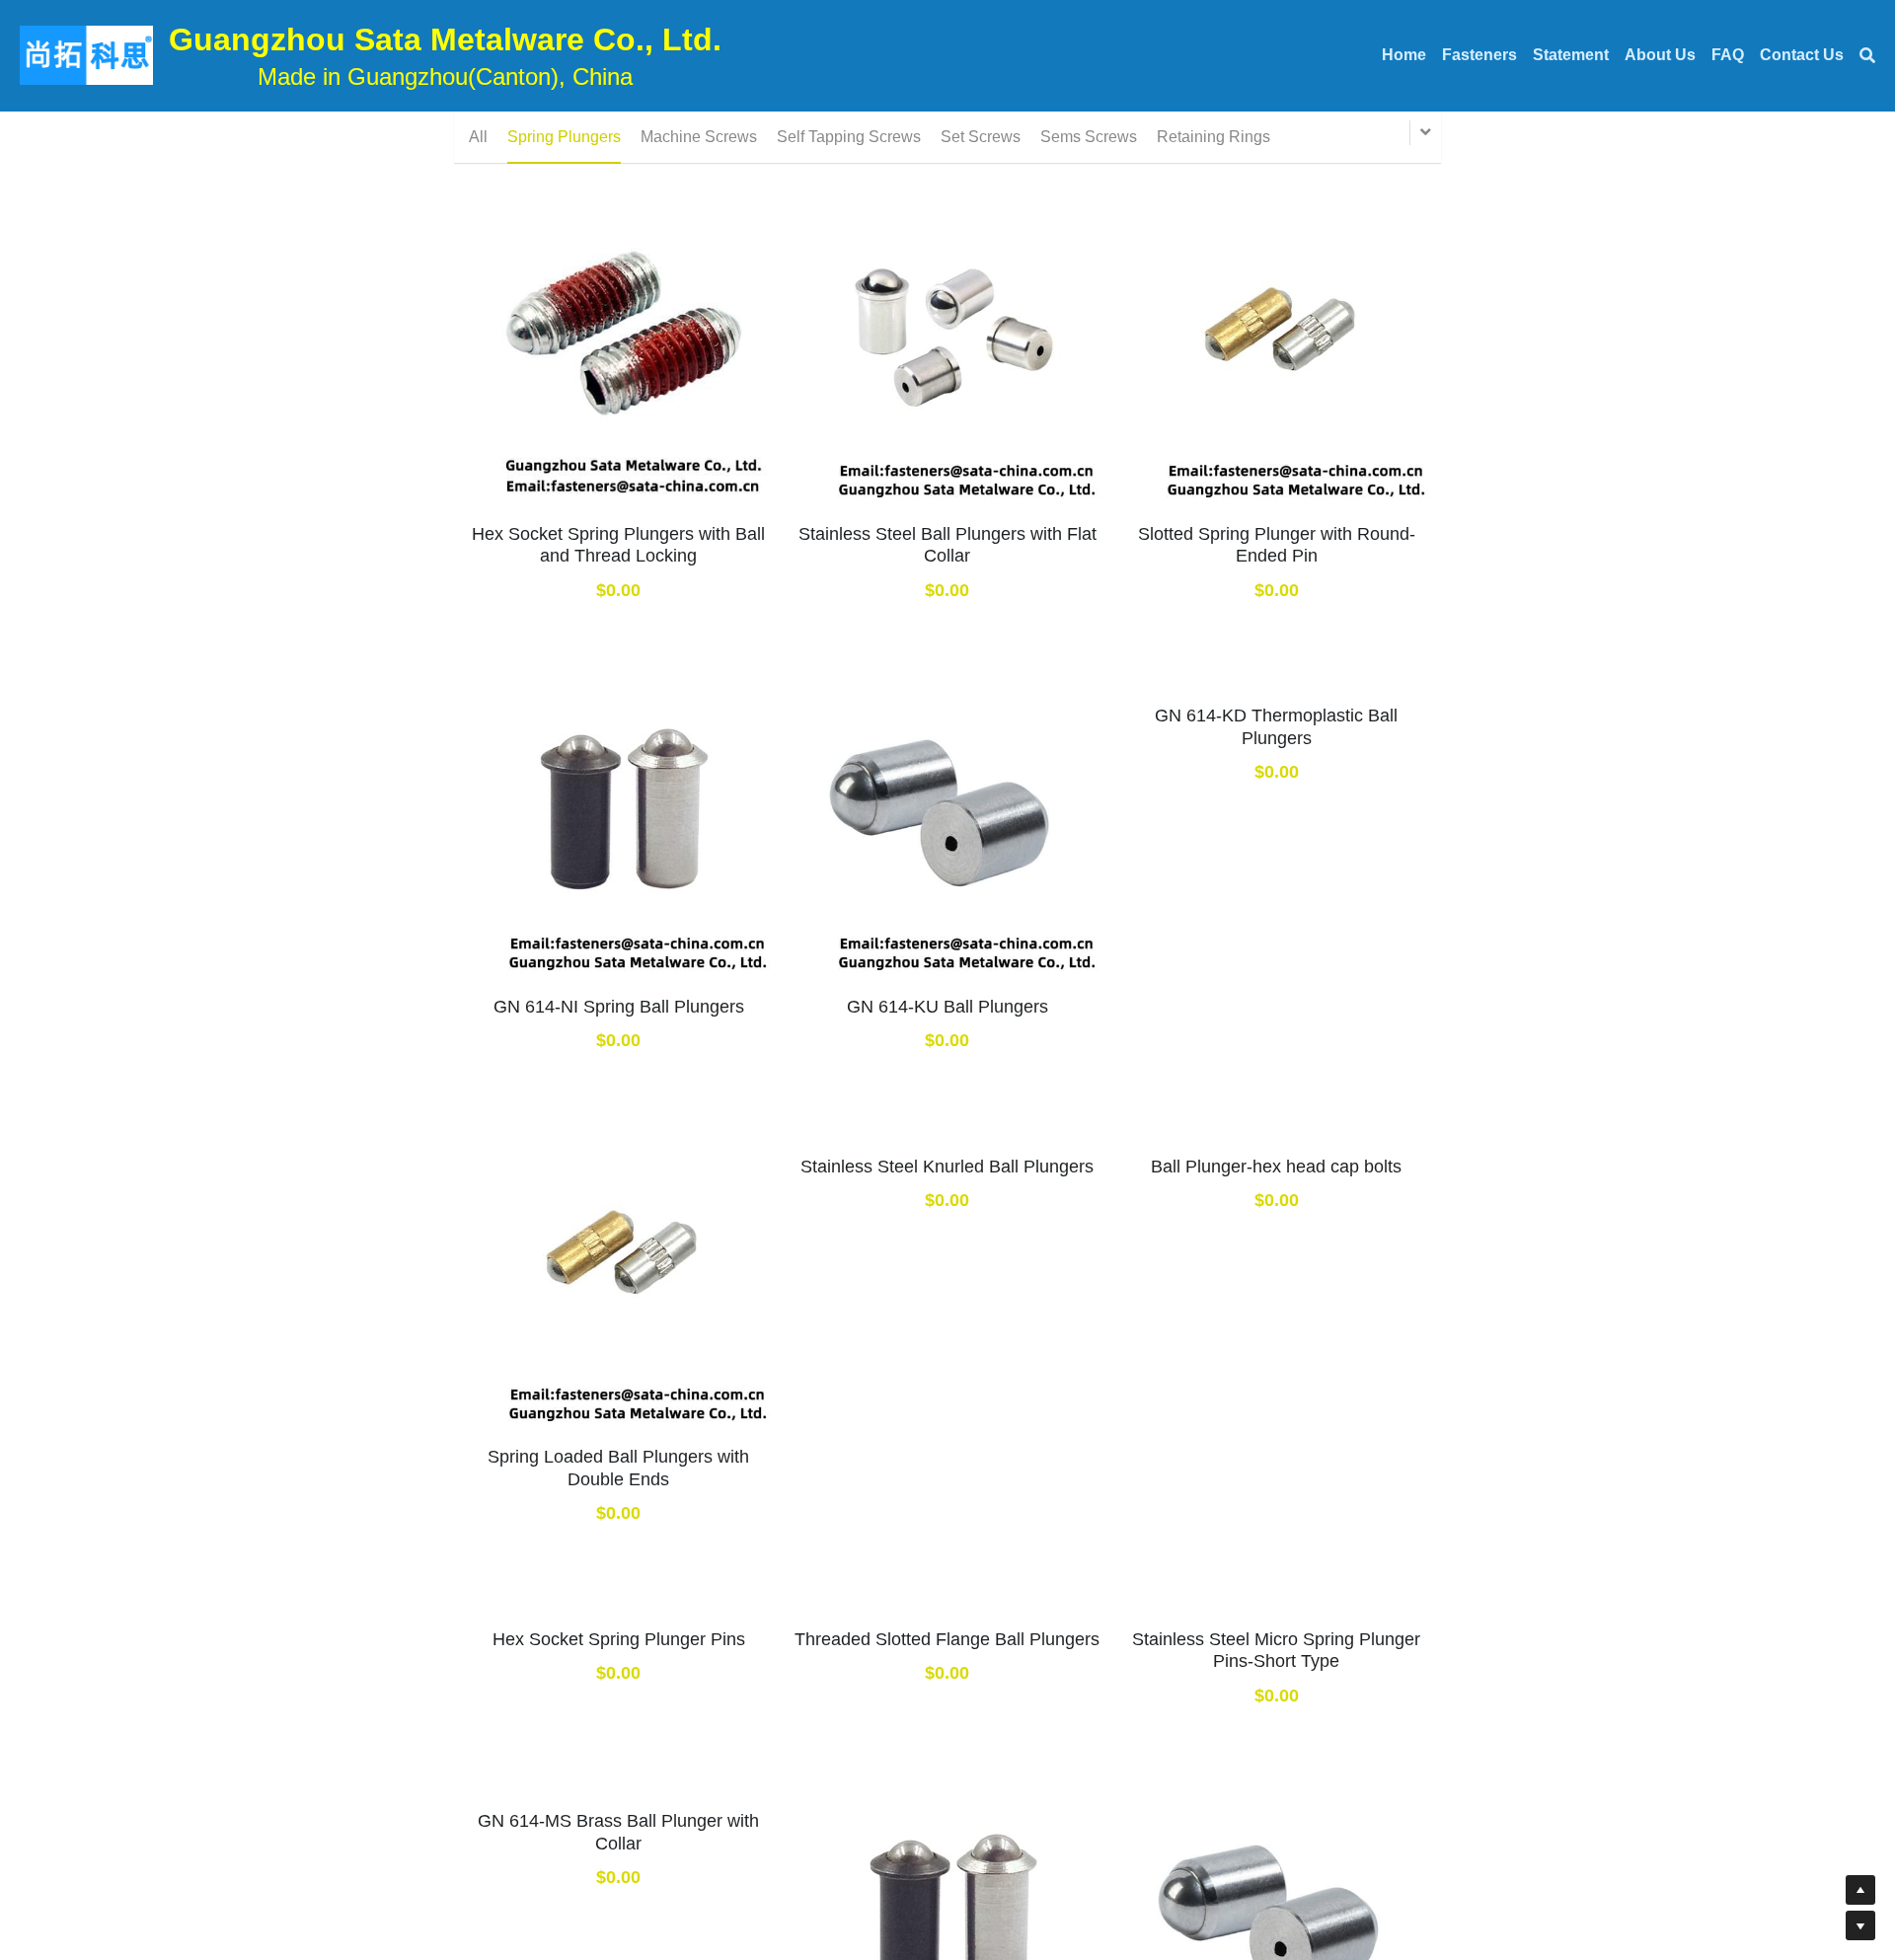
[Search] (1867, 56)
